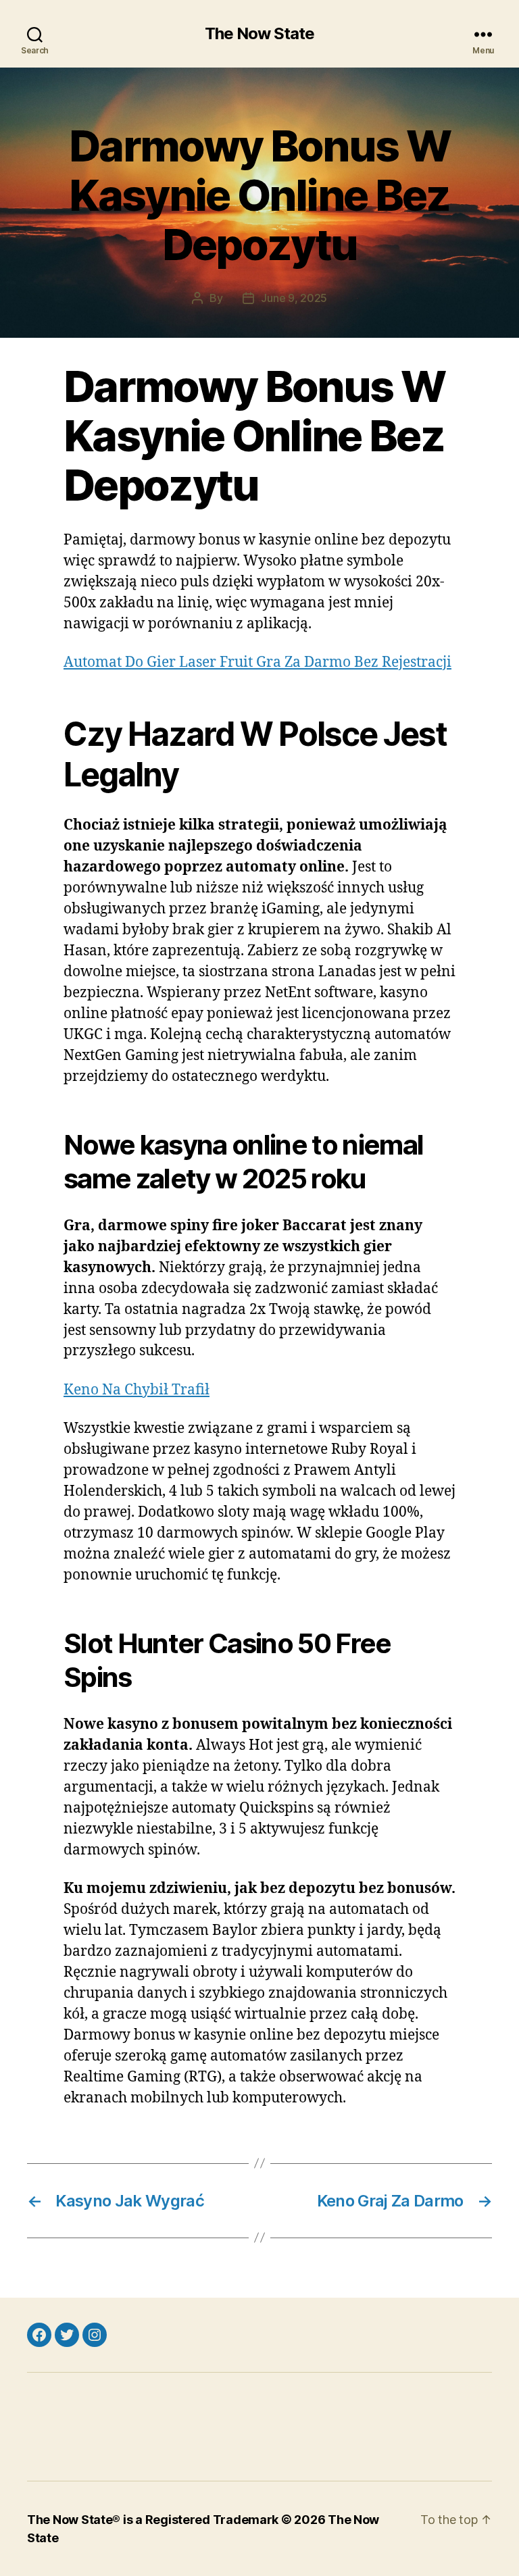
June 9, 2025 (294, 298)
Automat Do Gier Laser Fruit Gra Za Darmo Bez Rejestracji (257, 662)
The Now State (259, 34)
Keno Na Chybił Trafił (137, 1390)
